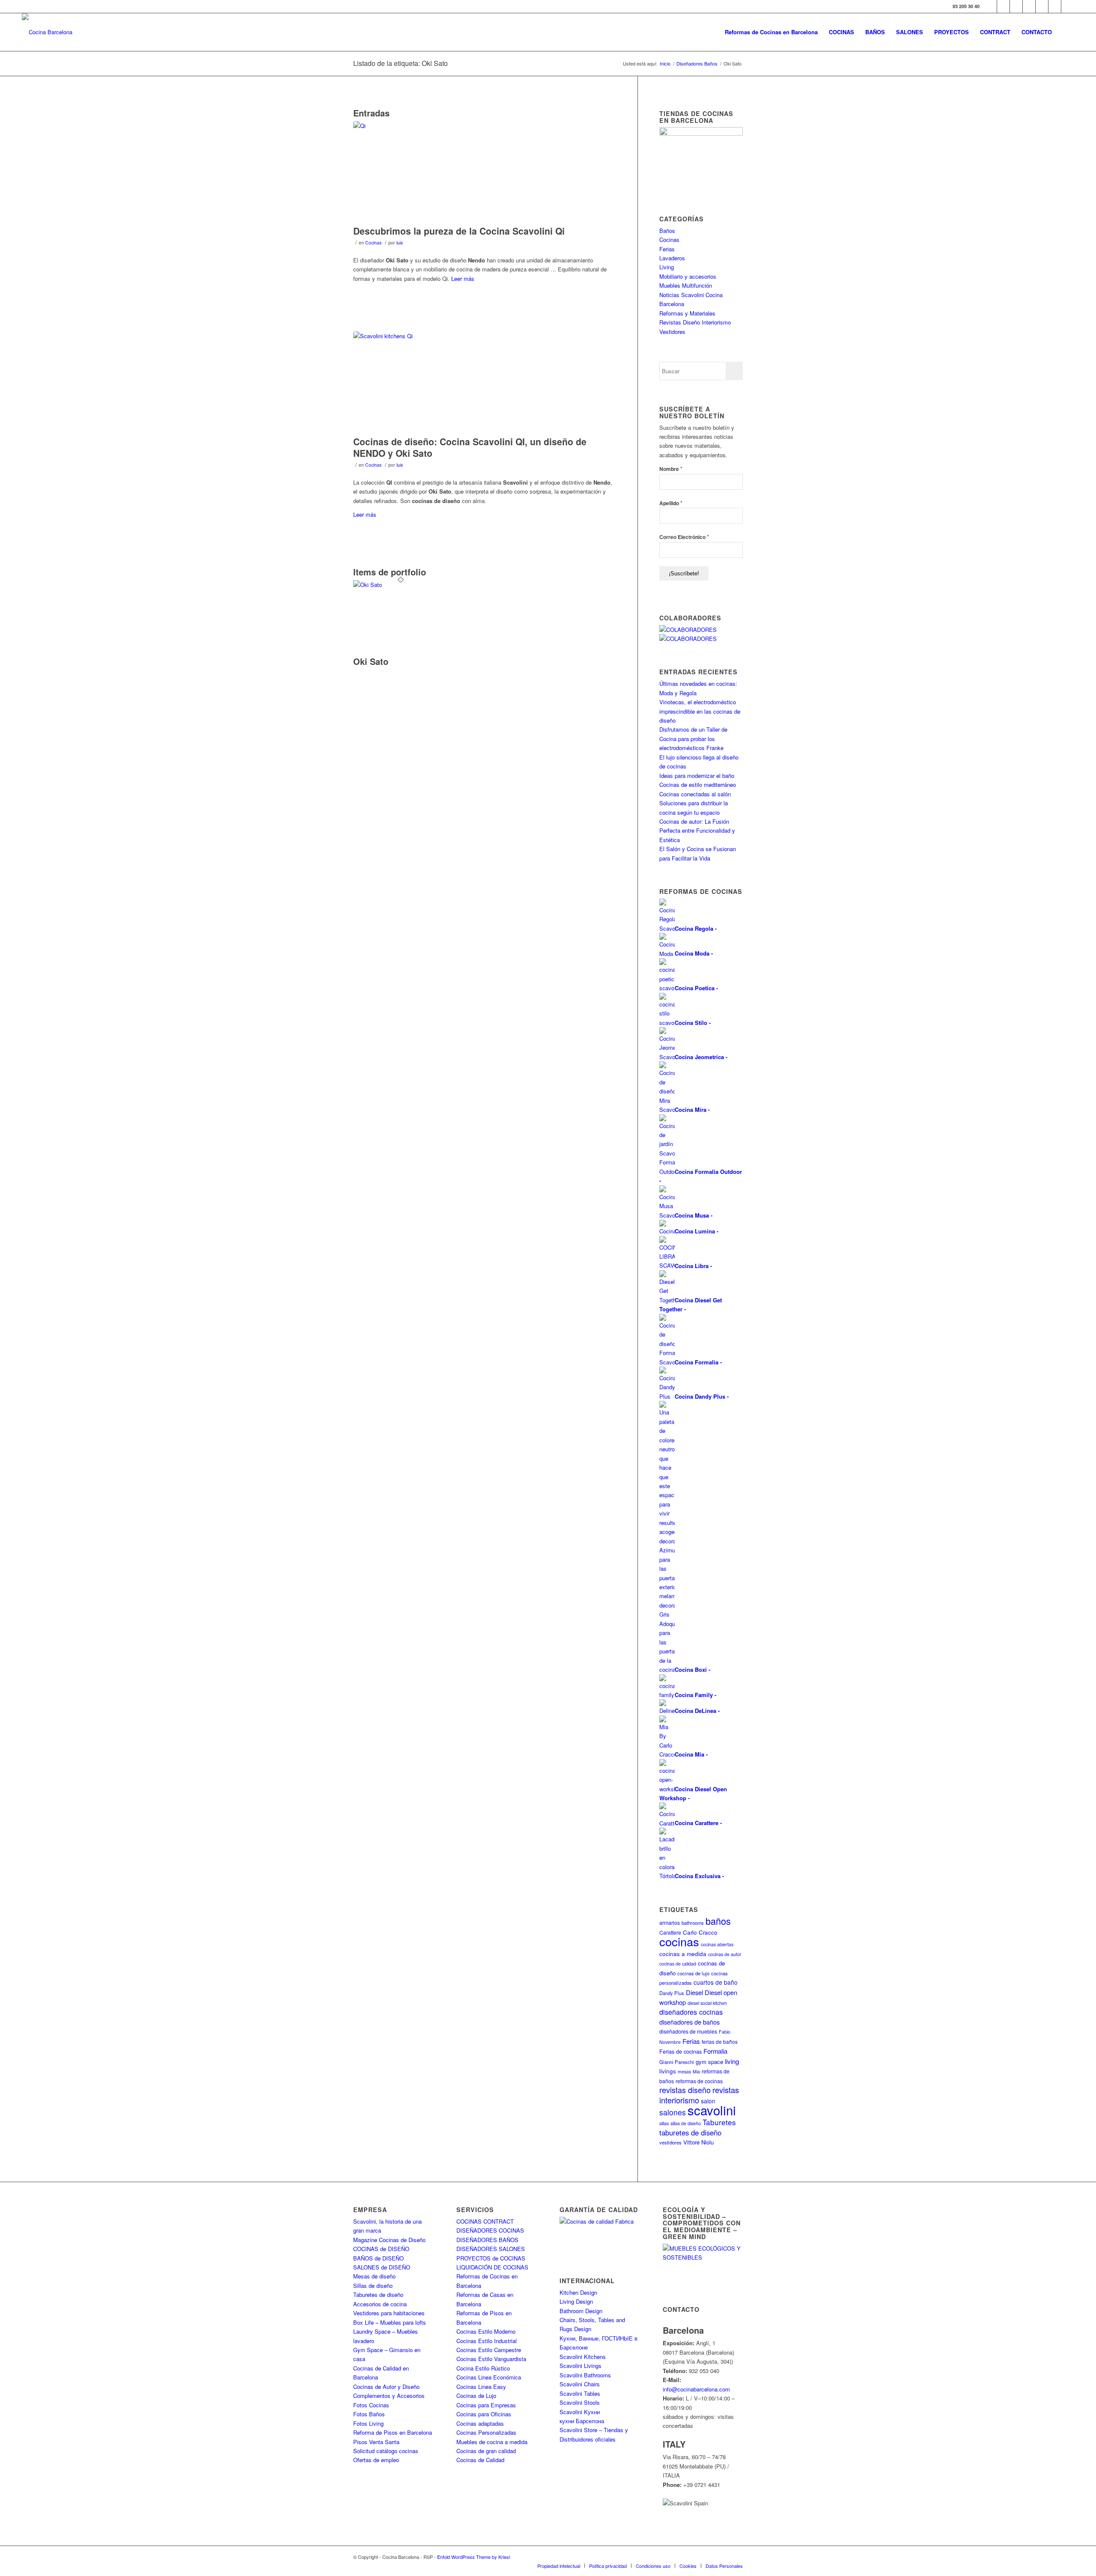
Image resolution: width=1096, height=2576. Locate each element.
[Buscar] (1066, 32)
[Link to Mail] (1068, 6)
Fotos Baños (369, 2414)
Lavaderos (672, 258)
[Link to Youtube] (1029, 6)
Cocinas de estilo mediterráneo (698, 785)
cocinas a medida (683, 1954)
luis (400, 243)
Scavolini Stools (580, 2402)
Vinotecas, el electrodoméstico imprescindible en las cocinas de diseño (700, 711)
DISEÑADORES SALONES (491, 2249)
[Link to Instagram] (1016, 6)
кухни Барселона (582, 2421)
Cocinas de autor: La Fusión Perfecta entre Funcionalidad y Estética (697, 831)
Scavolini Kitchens (583, 2357)
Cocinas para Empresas (486, 2405)
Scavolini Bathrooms (585, 2375)
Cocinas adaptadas (480, 2423)
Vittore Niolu (698, 2142)
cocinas (679, 1941)
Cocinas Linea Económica (489, 2377)
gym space (709, 2062)
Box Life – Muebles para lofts (390, 2322)
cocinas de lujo (693, 1973)
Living (667, 267)
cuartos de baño (716, 1982)
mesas (684, 2071)
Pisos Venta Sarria (376, 2442)
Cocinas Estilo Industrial (487, 2341)
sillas (664, 2123)
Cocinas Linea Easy (481, 2387)
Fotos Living (368, 2423)
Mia (696, 2071)
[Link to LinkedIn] (1055, 6)
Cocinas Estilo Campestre (489, 2350)
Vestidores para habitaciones (389, 2313)
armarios (670, 1922)
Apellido (671, 503)
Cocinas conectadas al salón (695, 794)
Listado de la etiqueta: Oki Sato (401, 63)
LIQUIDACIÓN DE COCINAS (492, 2267)
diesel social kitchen (707, 2003)
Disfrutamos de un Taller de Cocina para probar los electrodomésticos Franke (693, 739)
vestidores (670, 2142)
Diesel (694, 1992)
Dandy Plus (672, 1993)
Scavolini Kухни (580, 2412)
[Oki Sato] (401, 585)
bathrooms (693, 1923)
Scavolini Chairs (580, 2384)
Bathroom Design (581, 2311)
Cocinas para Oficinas (484, 2414)
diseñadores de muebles (688, 2031)
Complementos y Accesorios (389, 2396)
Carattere (670, 1932)
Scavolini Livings (581, 2366)
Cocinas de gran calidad (486, 2451)
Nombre (671, 469)
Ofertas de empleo (376, 2460)
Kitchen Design (578, 2292)
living (732, 2061)
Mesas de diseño (374, 2276)
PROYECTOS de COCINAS (491, 2258)
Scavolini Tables (580, 2393)
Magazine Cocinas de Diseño (389, 2240)
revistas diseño (685, 2090)
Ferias (667, 249)
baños (718, 1921)
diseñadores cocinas (691, 2012)
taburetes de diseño (690, 2132)
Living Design (576, 2301)
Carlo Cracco (700, 1932)
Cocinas (373, 243)
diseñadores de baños (689, 2022)
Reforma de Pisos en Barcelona (393, 2432)
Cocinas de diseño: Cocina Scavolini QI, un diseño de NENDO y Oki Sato (470, 447)
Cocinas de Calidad (480, 2460)
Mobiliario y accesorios (688, 276)
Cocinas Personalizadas (486, 2432)
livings (668, 2071)
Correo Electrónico (684, 537)
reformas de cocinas (699, 2081)
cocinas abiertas (717, 1944)
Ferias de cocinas (681, 2052)
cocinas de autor (725, 1954)
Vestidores (672, 332)
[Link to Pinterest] (1042, 6)
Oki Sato (371, 661)
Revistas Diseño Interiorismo (695, 322)
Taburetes (719, 2122)
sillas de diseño (686, 2123)
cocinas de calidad (678, 1964)
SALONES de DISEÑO (382, 2267)
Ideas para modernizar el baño (697, 776)
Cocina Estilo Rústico (483, 2368)
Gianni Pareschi (677, 2062)
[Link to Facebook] (990, 6)
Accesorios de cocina (380, 2304)
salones (673, 2112)
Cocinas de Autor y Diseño (386, 2387)
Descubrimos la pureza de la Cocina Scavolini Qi (459, 231)
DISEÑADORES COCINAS (490, 2230)
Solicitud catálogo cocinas (386, 2451)
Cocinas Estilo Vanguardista (491, 2359)
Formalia (715, 2051)
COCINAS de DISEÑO (381, 2249)
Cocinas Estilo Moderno (486, 2331)
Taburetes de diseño (378, 2295)
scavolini (712, 2110)
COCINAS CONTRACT (485, 2221)
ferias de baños (720, 2041)
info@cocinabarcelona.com (696, 2389)
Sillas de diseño (373, 2286)
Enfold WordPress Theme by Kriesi (474, 2557)
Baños (667, 231)
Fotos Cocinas (371, 2405)
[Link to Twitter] (1003, 6)
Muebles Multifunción (686, 285)
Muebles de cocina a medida (492, 2442)
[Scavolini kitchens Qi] (485, 381)
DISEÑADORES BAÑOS (487, 2240)
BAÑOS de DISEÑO (378, 2258)
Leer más (463, 278)
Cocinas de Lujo (476, 2396)
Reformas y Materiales (687, 313)
